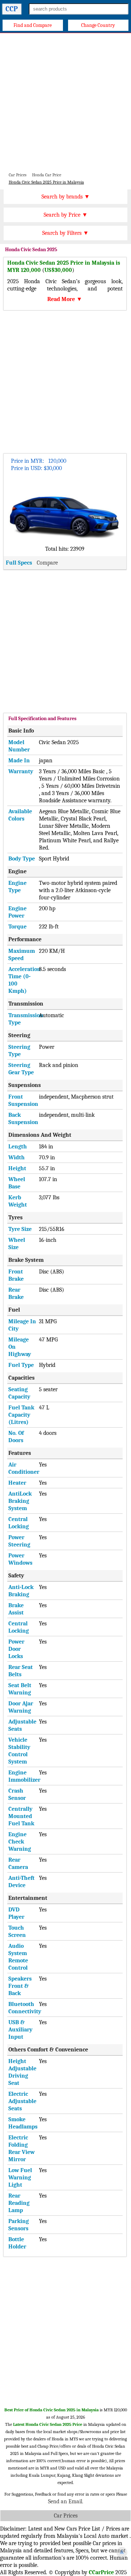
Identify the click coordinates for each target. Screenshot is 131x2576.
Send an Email (65, 2501)
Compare (47, 563)
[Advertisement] (65, 102)
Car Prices (66, 2516)
